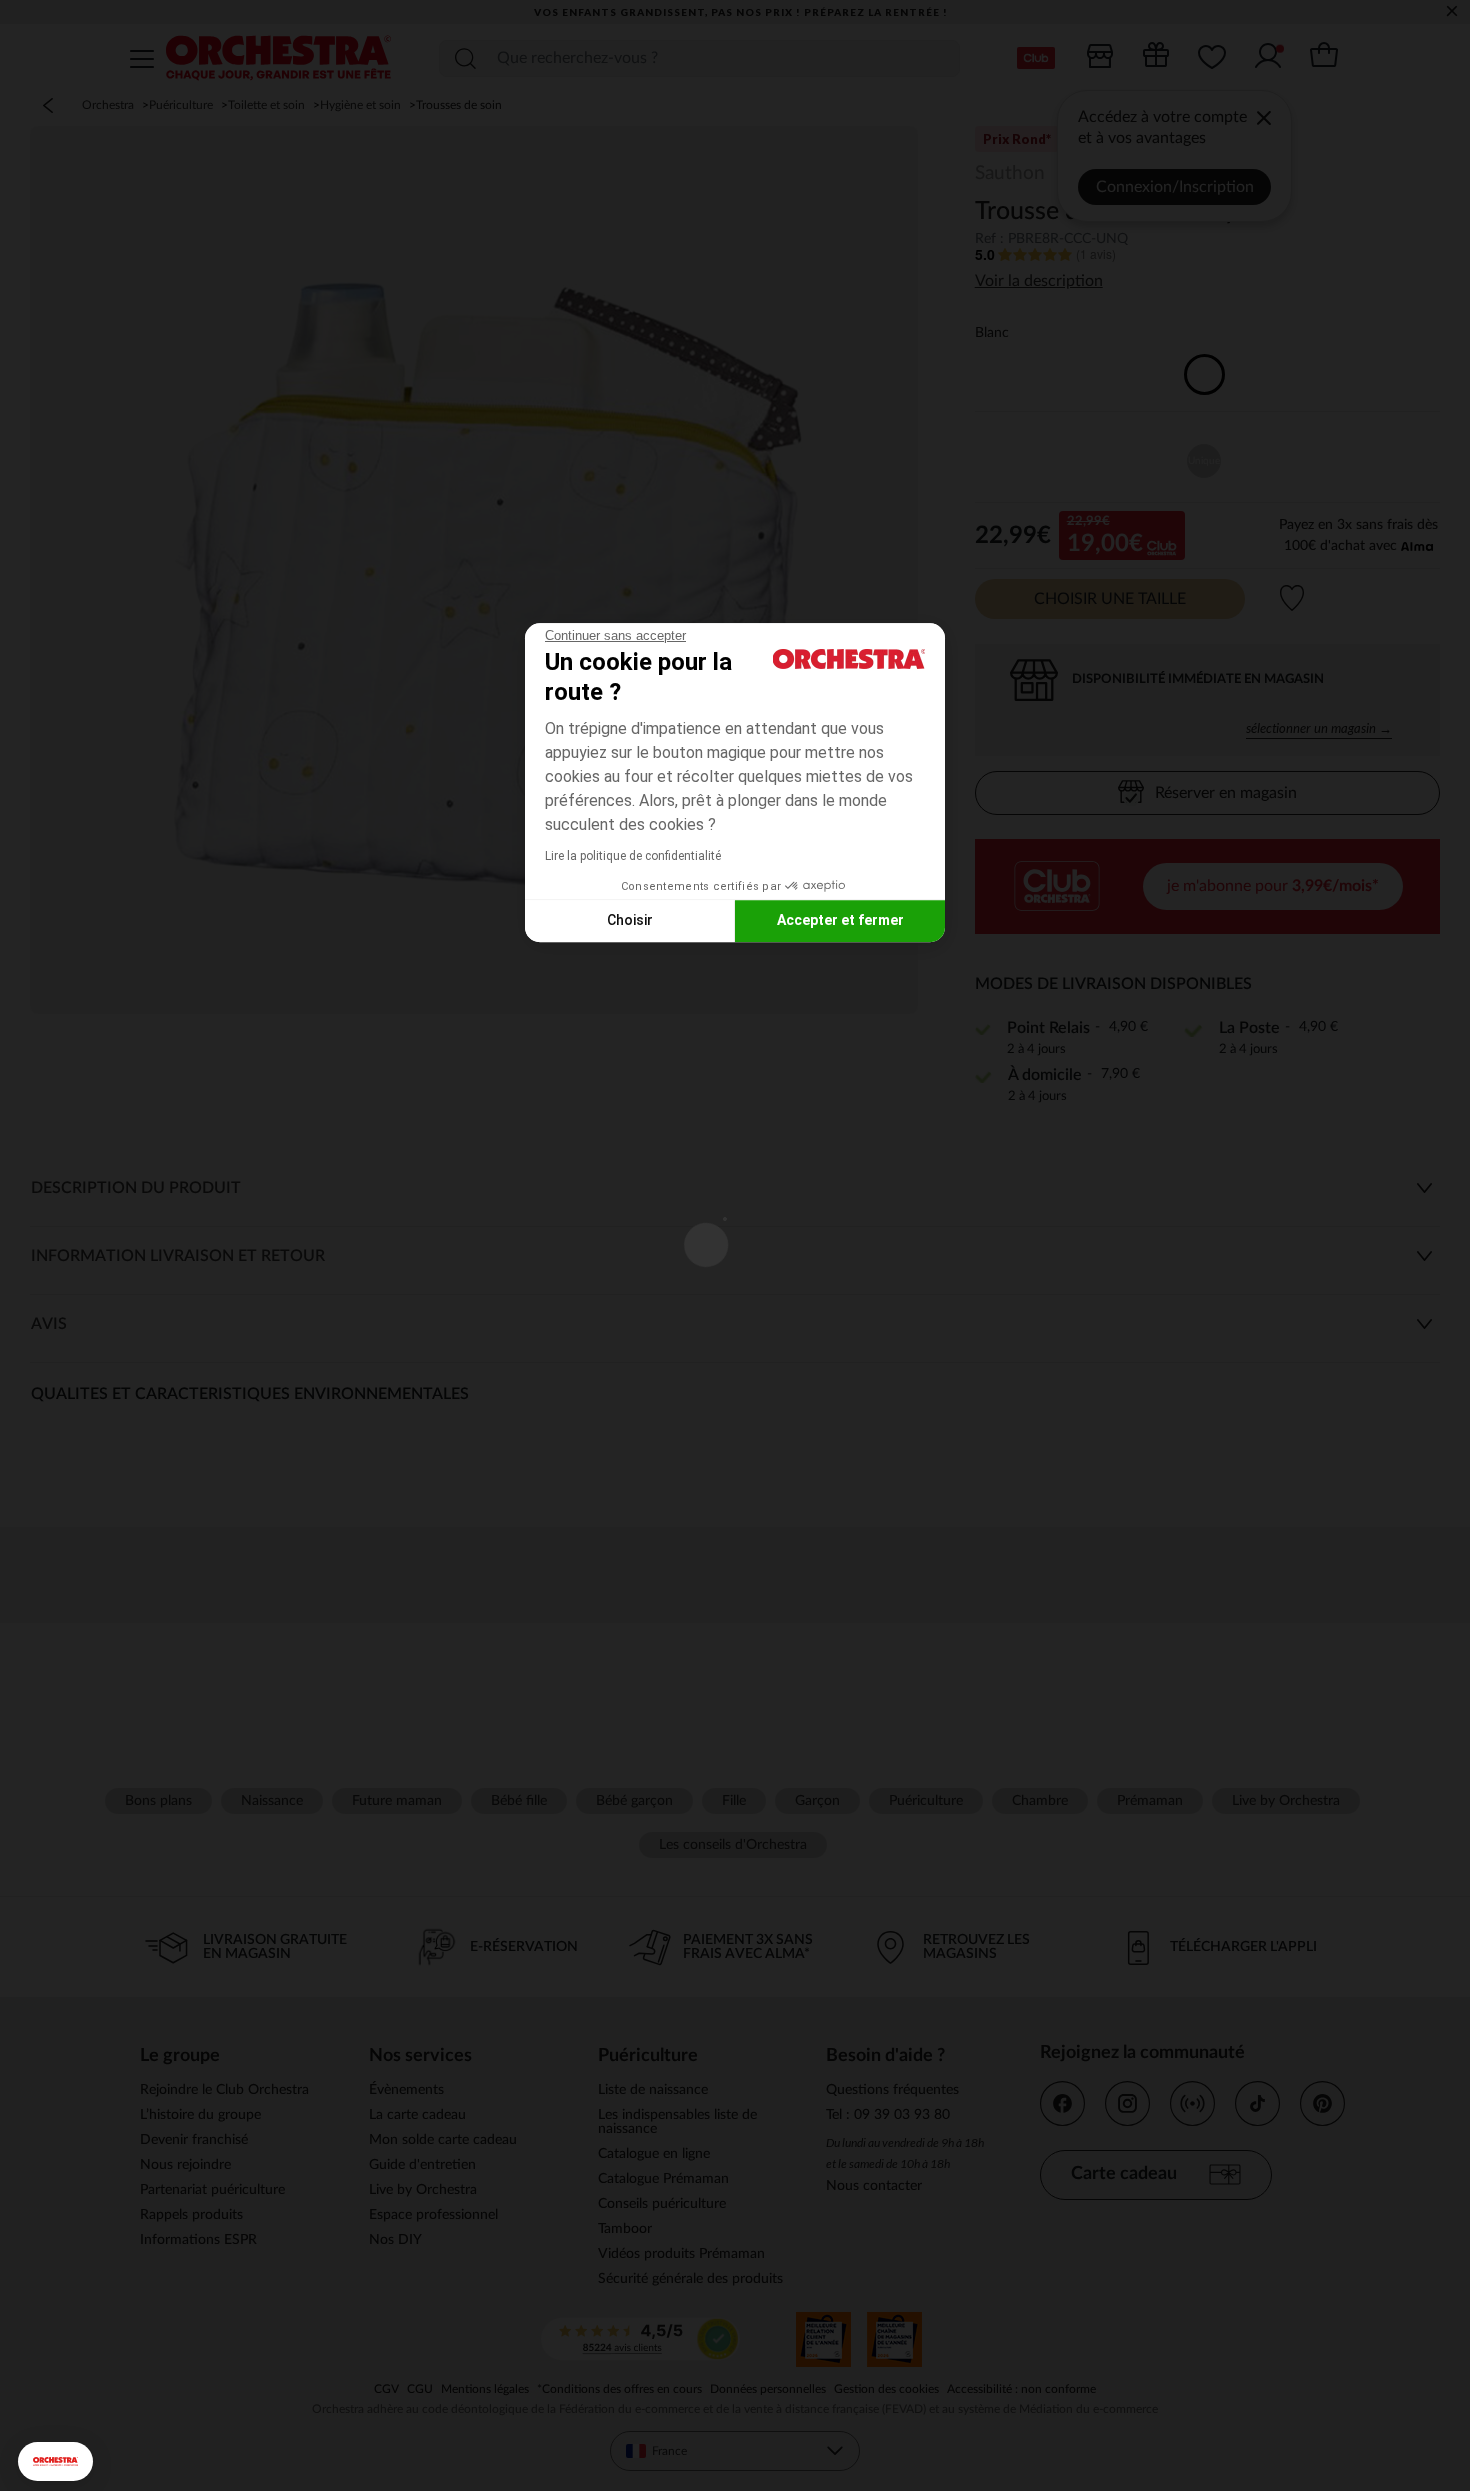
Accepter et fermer (840, 920)
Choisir (630, 920)
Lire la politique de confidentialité (633, 856)
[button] (55, 2461)
